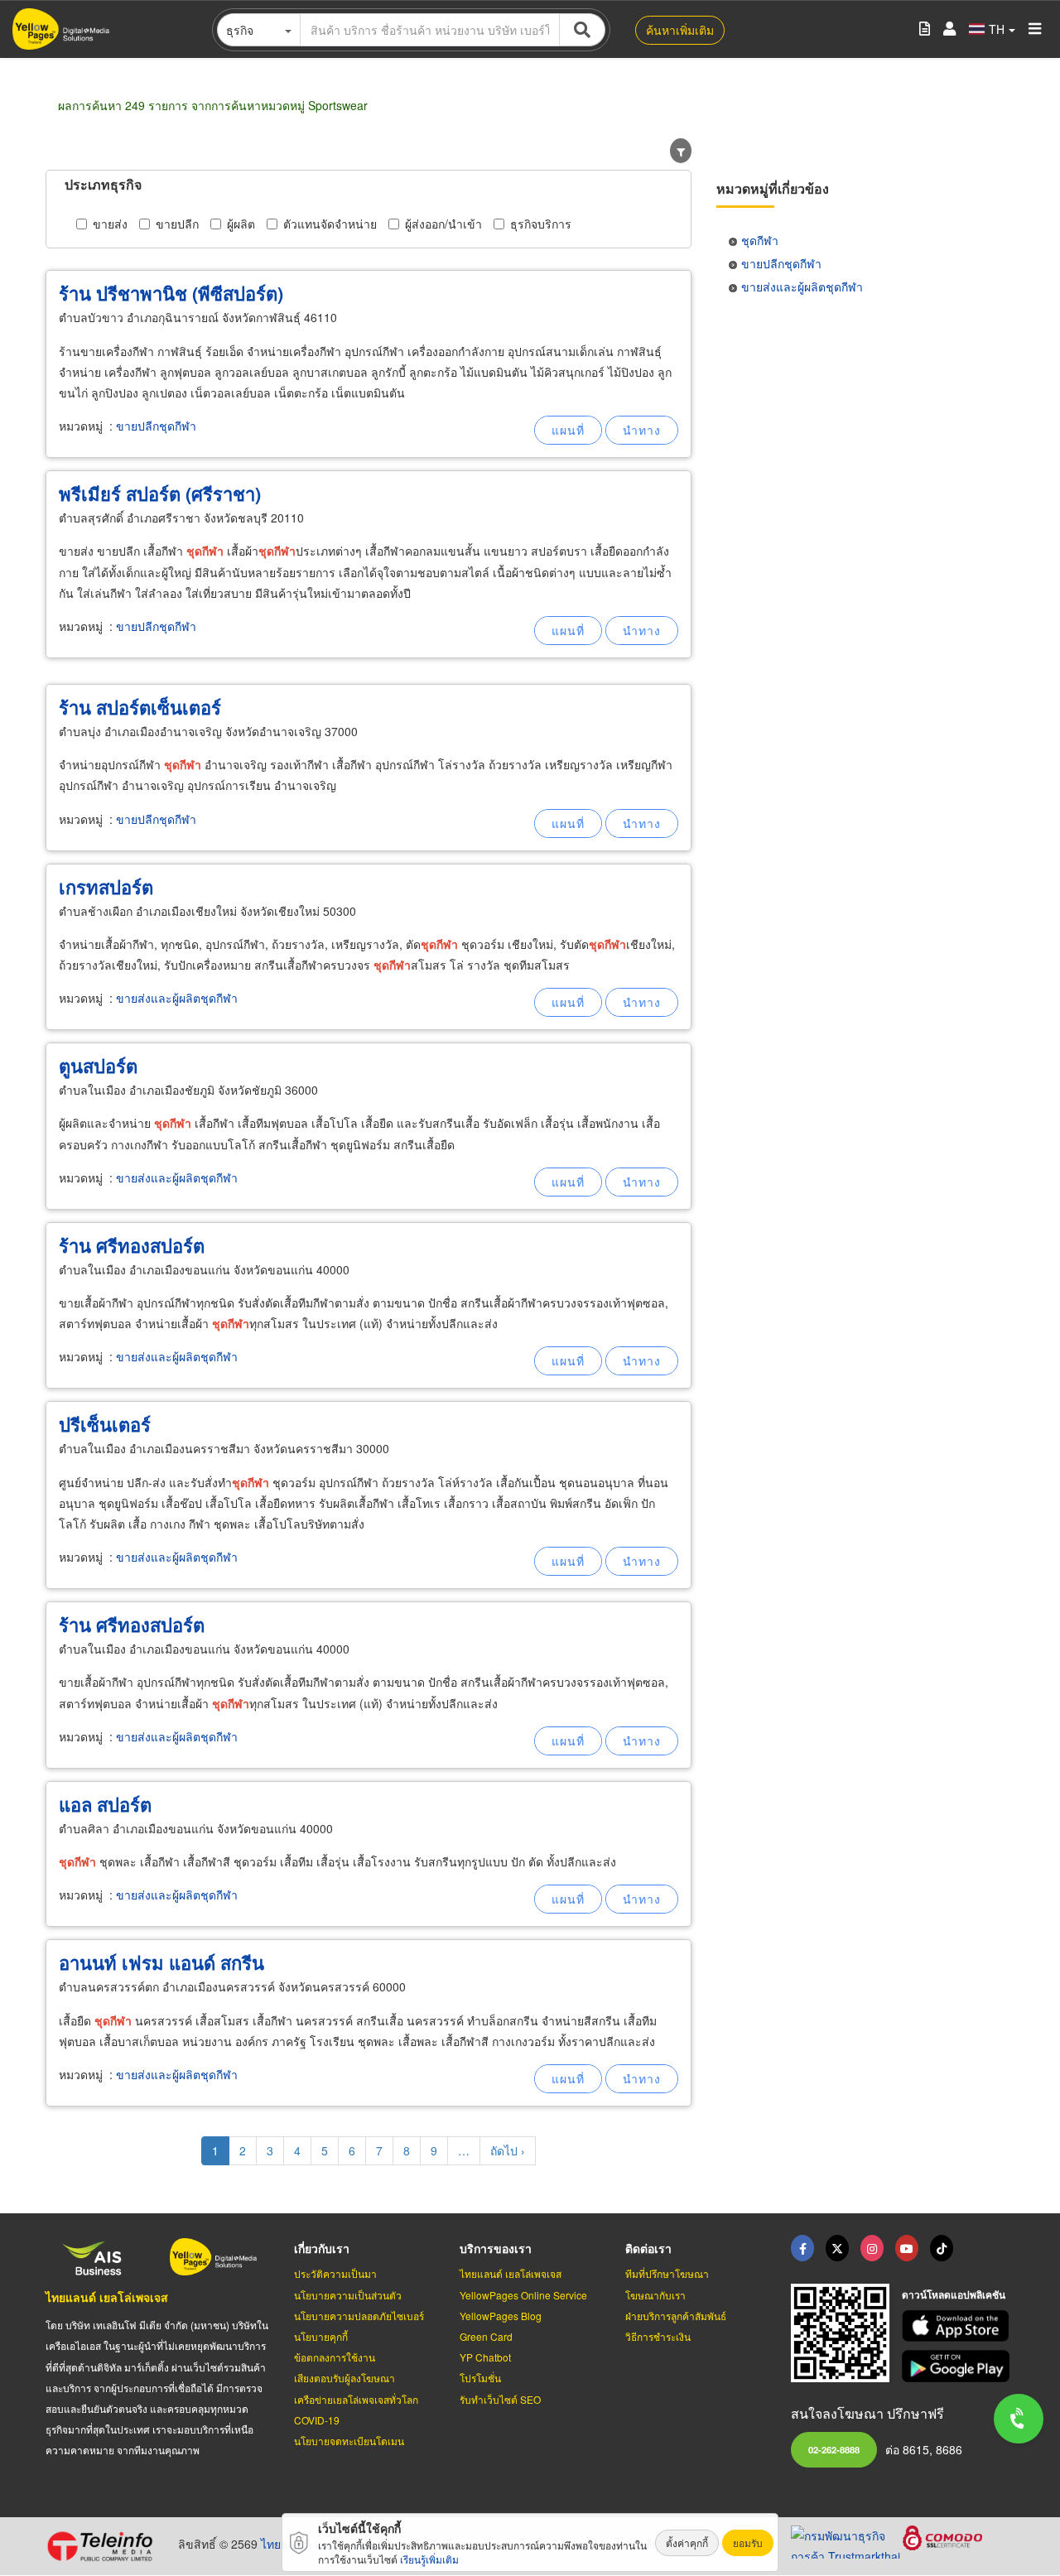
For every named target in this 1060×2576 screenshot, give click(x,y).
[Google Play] (958, 2366)
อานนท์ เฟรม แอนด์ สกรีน (161, 1962)
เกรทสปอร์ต (106, 887)
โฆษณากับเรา (655, 2295)
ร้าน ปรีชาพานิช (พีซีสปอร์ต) (171, 293)
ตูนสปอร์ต (98, 1066)
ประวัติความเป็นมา (335, 2273)
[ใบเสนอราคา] (925, 29)
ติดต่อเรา (648, 2248)
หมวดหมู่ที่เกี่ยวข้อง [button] (773, 188)
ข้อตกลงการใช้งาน (335, 2357)
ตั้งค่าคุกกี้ (687, 2542)
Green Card (486, 2336)
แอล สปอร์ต (105, 1804)
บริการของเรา (496, 2248)
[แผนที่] (568, 430)
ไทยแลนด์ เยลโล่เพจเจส (107, 2297)
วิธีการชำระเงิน (658, 2336)
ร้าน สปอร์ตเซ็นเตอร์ (140, 707)
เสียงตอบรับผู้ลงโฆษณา (344, 2378)
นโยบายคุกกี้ (321, 2336)
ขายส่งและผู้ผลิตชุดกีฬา (177, 998)
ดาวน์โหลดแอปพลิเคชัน (954, 2294)
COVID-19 (317, 2420)
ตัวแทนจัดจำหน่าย (330, 224)
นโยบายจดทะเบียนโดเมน (349, 2441)
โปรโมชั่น (480, 2378)
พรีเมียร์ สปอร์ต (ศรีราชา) (160, 494)
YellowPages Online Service (523, 2295)
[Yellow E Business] (802, 2248)
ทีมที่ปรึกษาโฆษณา (667, 2273)
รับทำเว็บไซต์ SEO (500, 2399)
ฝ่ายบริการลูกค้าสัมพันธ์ (676, 2316)
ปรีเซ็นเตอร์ (105, 1424)
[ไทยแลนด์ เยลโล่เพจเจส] (837, 2248)
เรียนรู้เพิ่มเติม (429, 2559)
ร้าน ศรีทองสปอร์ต (132, 1245)
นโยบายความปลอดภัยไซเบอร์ (359, 2316)
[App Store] (958, 2326)
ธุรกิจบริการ (541, 224)
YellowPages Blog (501, 2316)
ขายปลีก (177, 224)
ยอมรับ (748, 2542)
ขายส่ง (110, 224)
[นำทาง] (642, 430)
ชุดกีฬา (760, 240)
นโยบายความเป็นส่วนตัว (348, 2295)
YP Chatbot (485, 2357)
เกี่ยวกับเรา (322, 2248)
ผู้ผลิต (241, 224)
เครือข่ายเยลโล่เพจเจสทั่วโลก (356, 2399)
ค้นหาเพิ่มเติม (680, 30)
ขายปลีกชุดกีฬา (156, 426)
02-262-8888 (834, 2449)
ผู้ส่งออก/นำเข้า (443, 224)
